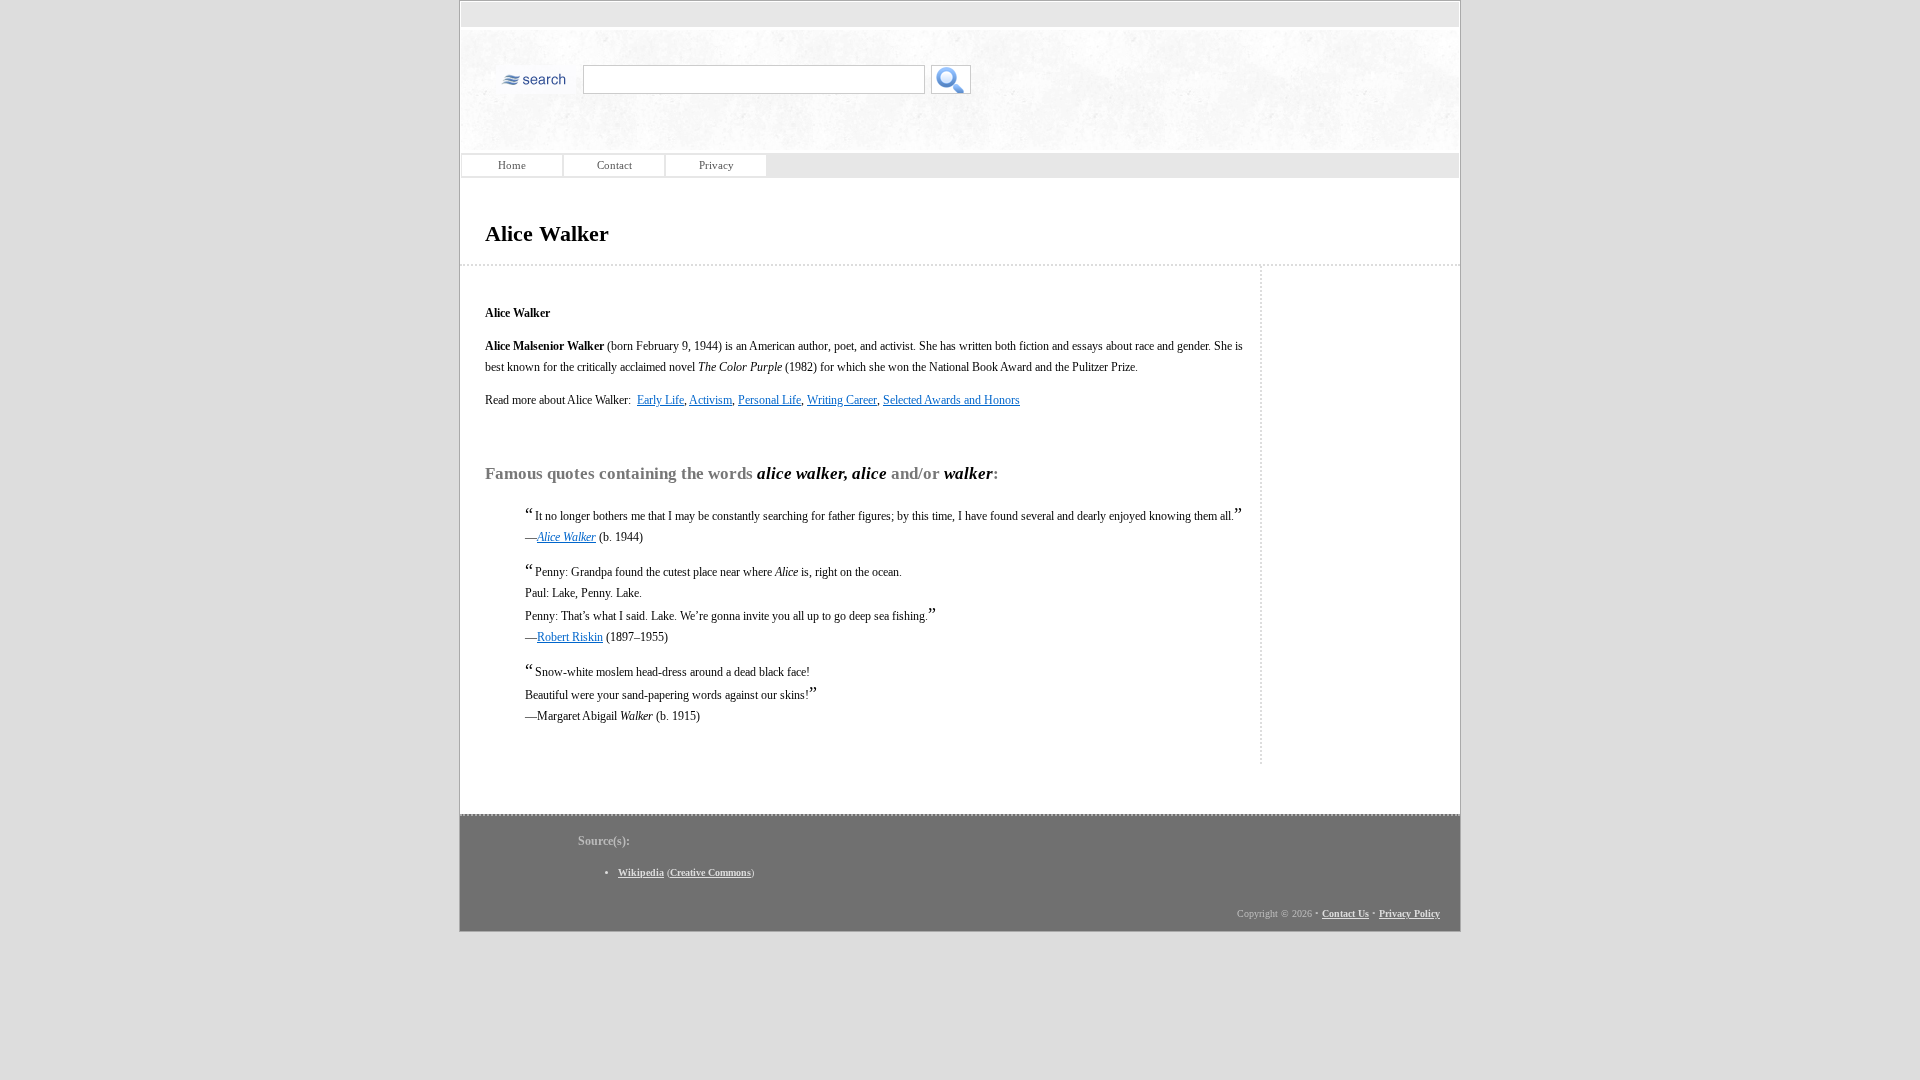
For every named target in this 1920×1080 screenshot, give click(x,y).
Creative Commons (710, 872)
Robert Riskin (570, 637)
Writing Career (842, 400)
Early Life (660, 400)
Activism (710, 400)
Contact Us (1345, 913)
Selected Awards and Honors (951, 400)
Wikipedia (641, 872)
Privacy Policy (1409, 913)
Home (512, 165)
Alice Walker (566, 537)
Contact (614, 165)
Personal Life (769, 400)
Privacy (716, 165)
